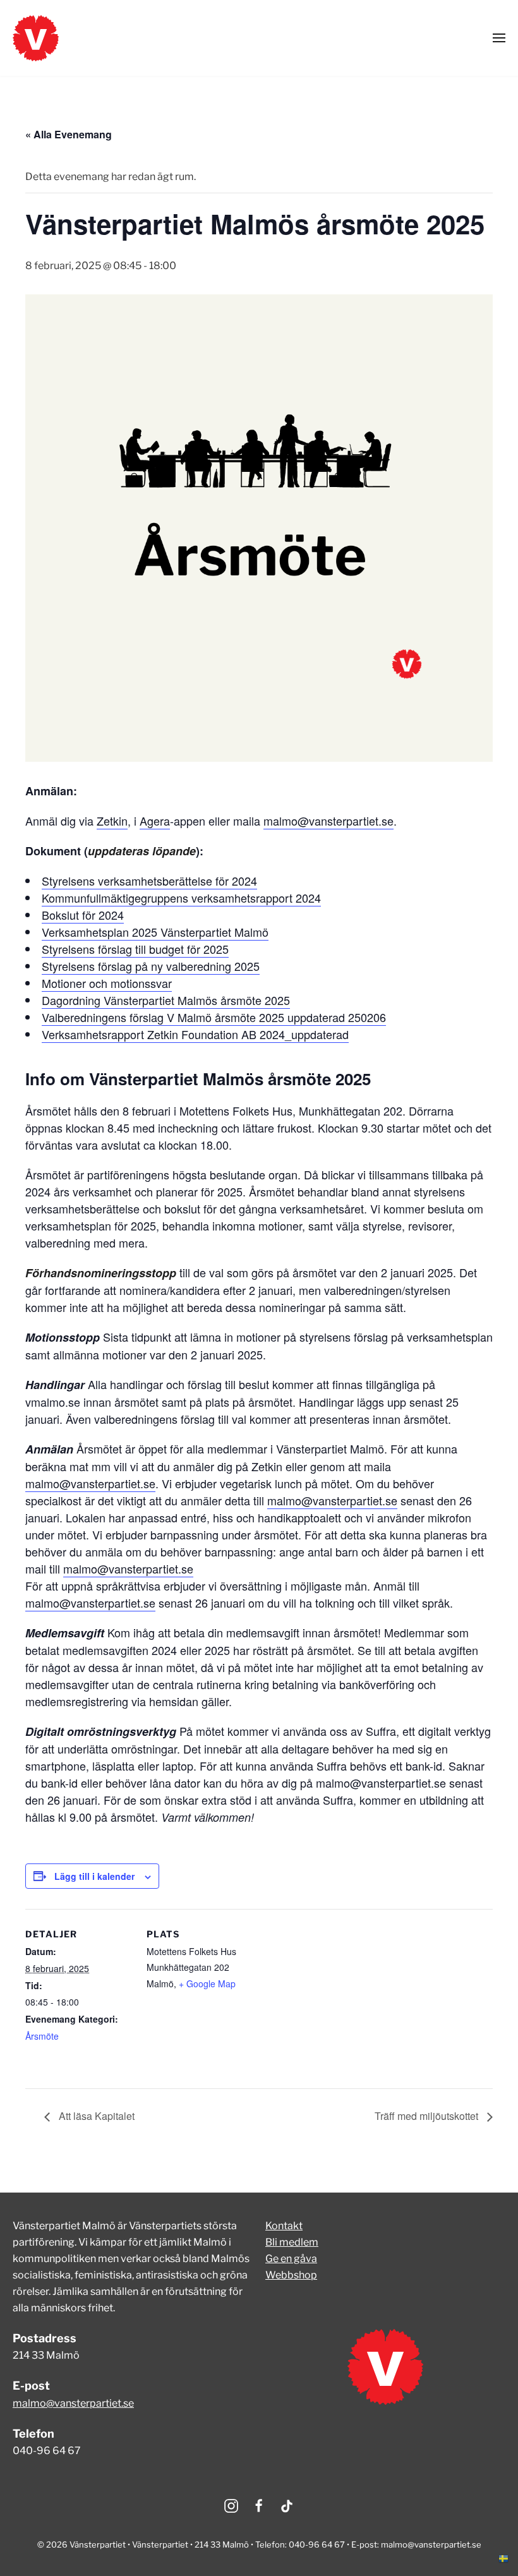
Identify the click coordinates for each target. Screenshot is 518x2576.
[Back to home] (36, 38)
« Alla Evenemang (69, 134)
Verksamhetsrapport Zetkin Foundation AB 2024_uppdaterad (195, 1034)
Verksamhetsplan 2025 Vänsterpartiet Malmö (155, 932)
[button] (499, 38)
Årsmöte (42, 2036)
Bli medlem (292, 2242)
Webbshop (291, 2275)
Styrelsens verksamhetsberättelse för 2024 (149, 881)
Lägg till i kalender (94, 1876)
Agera (155, 821)
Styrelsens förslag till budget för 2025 (135, 949)
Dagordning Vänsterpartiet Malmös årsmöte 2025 (166, 1000)
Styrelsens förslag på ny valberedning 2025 (151, 966)
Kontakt (284, 2226)
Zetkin (112, 821)
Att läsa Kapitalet (95, 2116)
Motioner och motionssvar (107, 983)
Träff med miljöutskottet (428, 2116)
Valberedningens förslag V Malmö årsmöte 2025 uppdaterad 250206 (214, 1017)
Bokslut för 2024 (83, 915)
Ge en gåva (291, 2259)
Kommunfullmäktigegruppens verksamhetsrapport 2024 (181, 898)
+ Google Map (207, 1983)
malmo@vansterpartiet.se (328, 821)
